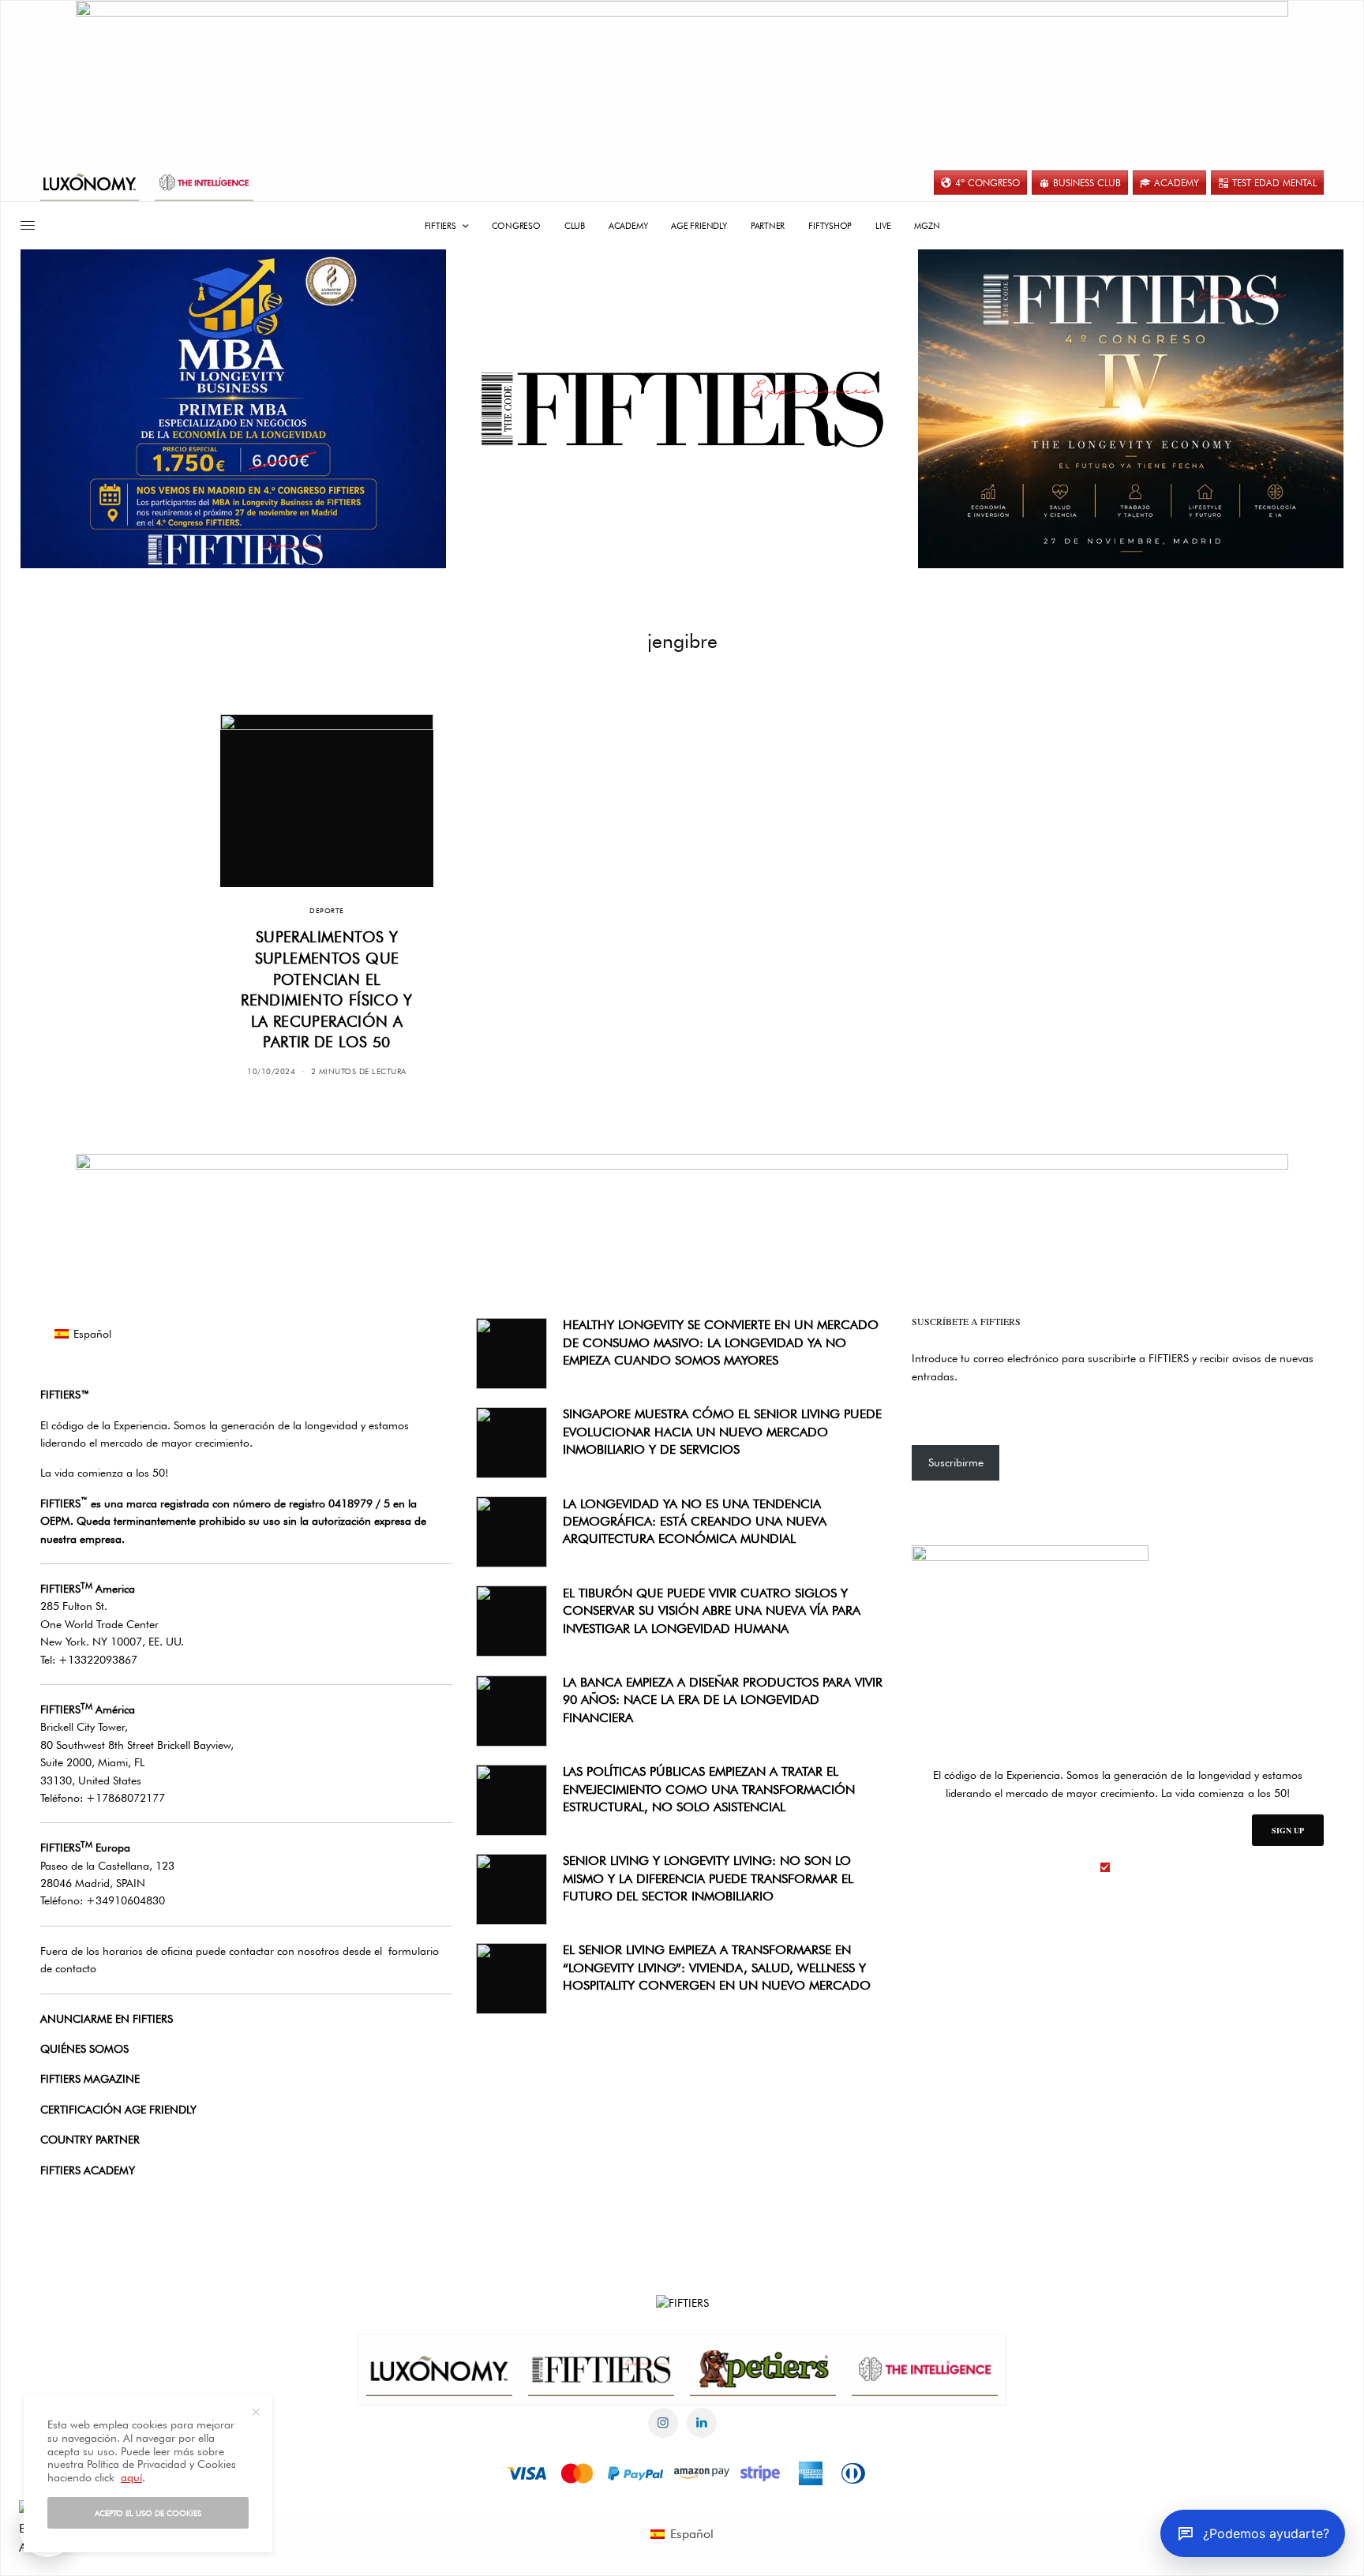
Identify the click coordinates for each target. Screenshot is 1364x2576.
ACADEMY (1177, 183)
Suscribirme (956, 1462)
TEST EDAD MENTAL (1274, 183)
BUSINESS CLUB (1087, 183)
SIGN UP (1288, 1830)
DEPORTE (326, 910)
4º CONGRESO (987, 183)
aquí (131, 2477)
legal (1126, 1867)
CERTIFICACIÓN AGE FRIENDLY (118, 2110)
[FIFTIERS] (682, 410)
